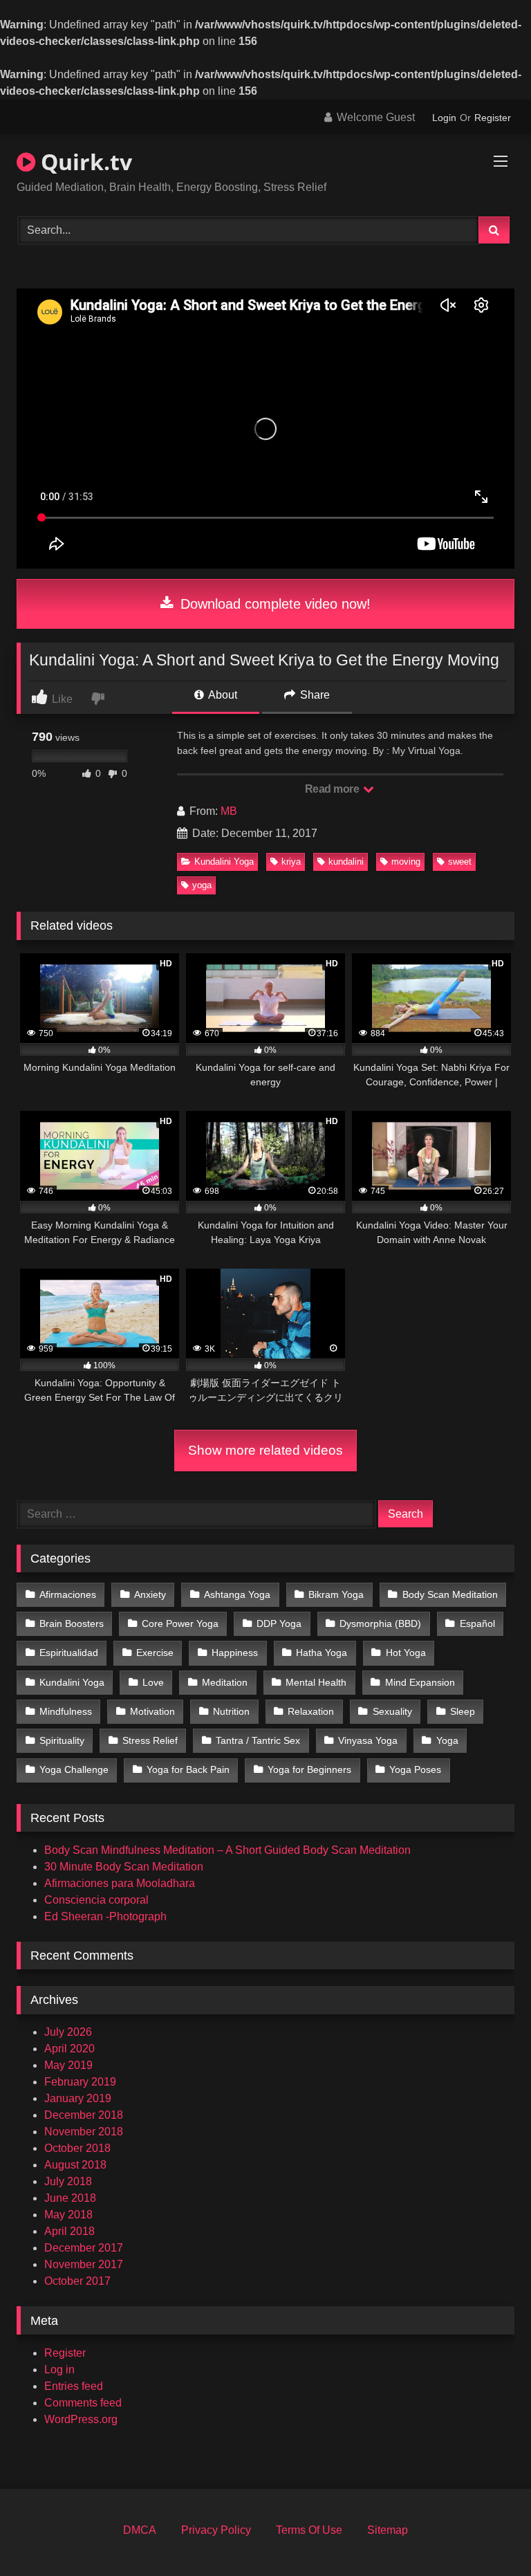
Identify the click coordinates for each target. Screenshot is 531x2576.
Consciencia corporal (96, 1900)
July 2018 (68, 2181)
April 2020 (69, 2049)
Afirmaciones (68, 1594)
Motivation (152, 1711)
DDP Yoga (279, 1623)
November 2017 (84, 2264)
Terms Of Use (309, 2530)
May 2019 (68, 2065)
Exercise (155, 1653)
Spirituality (62, 1740)
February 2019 (80, 2082)
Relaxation (311, 1711)
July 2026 (68, 2032)
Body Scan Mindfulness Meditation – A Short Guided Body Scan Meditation (227, 1850)
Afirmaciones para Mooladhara (120, 1883)
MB (229, 811)
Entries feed (74, 2386)
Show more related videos (265, 1450)
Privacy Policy (216, 2530)
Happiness (235, 1653)
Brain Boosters (72, 1623)
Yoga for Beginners (309, 1769)
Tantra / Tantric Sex (258, 1740)
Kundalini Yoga (224, 862)
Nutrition (231, 1711)
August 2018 (75, 2165)
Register (493, 118)
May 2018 (68, 2215)
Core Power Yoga (180, 1623)
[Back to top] (488, 2535)
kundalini (346, 862)
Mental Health (316, 1682)
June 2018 (70, 2198)
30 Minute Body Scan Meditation (124, 1867)
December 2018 (84, 2115)
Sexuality (392, 1711)
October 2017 (77, 2281)
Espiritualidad (69, 1653)
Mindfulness (66, 1711)
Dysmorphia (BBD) (380, 1623)
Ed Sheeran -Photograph (105, 1916)
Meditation (225, 1682)
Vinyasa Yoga (368, 1740)
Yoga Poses (415, 1769)
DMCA (140, 2530)
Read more (333, 789)
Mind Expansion (420, 1682)
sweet (460, 862)
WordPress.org (81, 2419)
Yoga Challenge (74, 1769)
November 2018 (84, 2132)
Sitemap (388, 2530)
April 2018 (69, 2231)
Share (314, 695)
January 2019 (78, 2098)
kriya (291, 862)
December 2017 (84, 2248)
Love (153, 1682)
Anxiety (150, 1594)
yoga (202, 885)
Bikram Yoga (336, 1594)
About (222, 695)
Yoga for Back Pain (188, 1769)
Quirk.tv (84, 162)
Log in (59, 2370)
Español (477, 1623)
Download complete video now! (273, 604)
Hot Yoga (406, 1653)
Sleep (463, 1711)
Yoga (447, 1740)
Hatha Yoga (322, 1653)
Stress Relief (150, 1740)
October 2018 (77, 2148)
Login (444, 118)
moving (406, 862)
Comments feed (83, 2403)
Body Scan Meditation (450, 1594)
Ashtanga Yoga (237, 1594)
